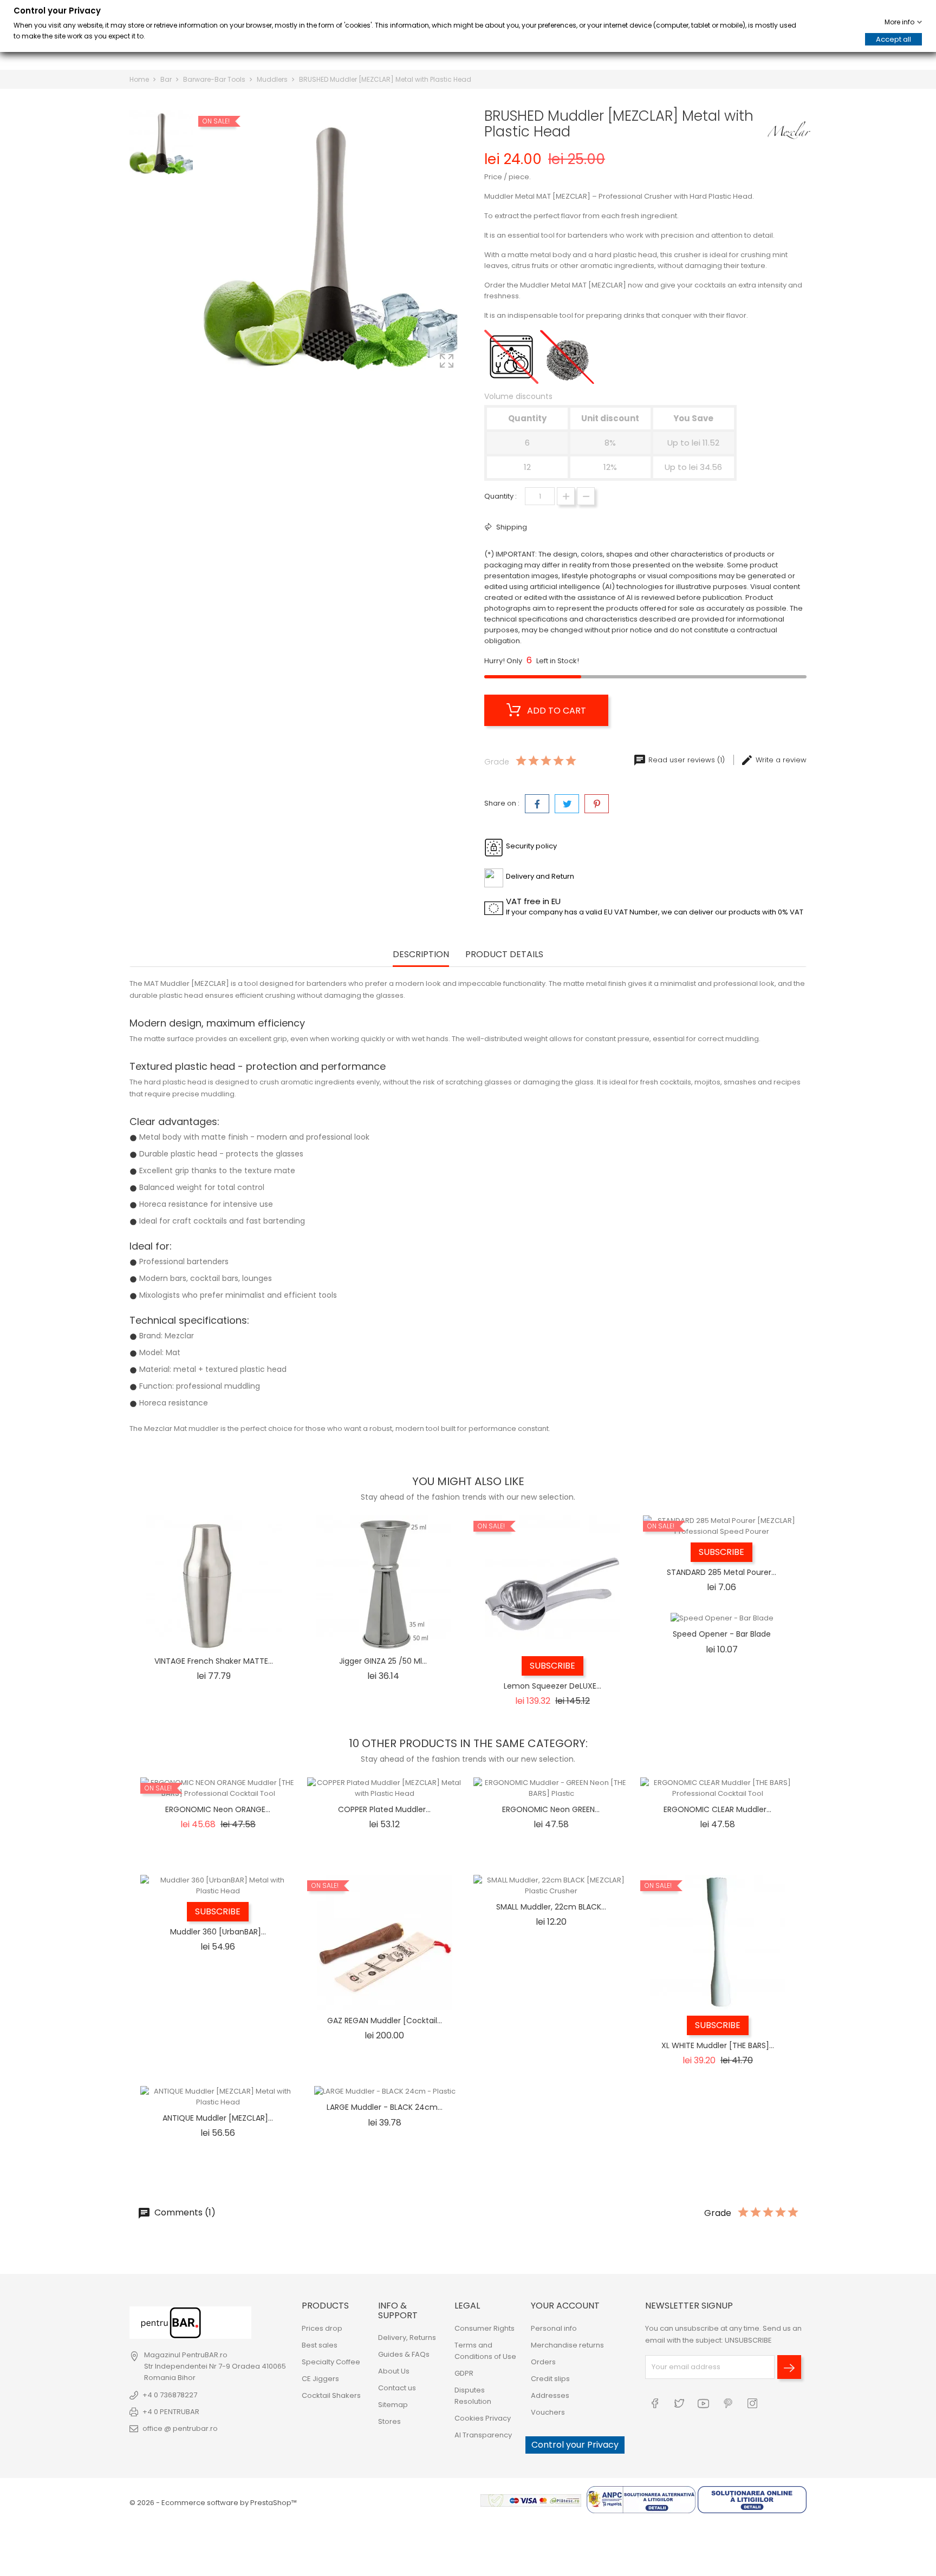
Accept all (893, 39)
